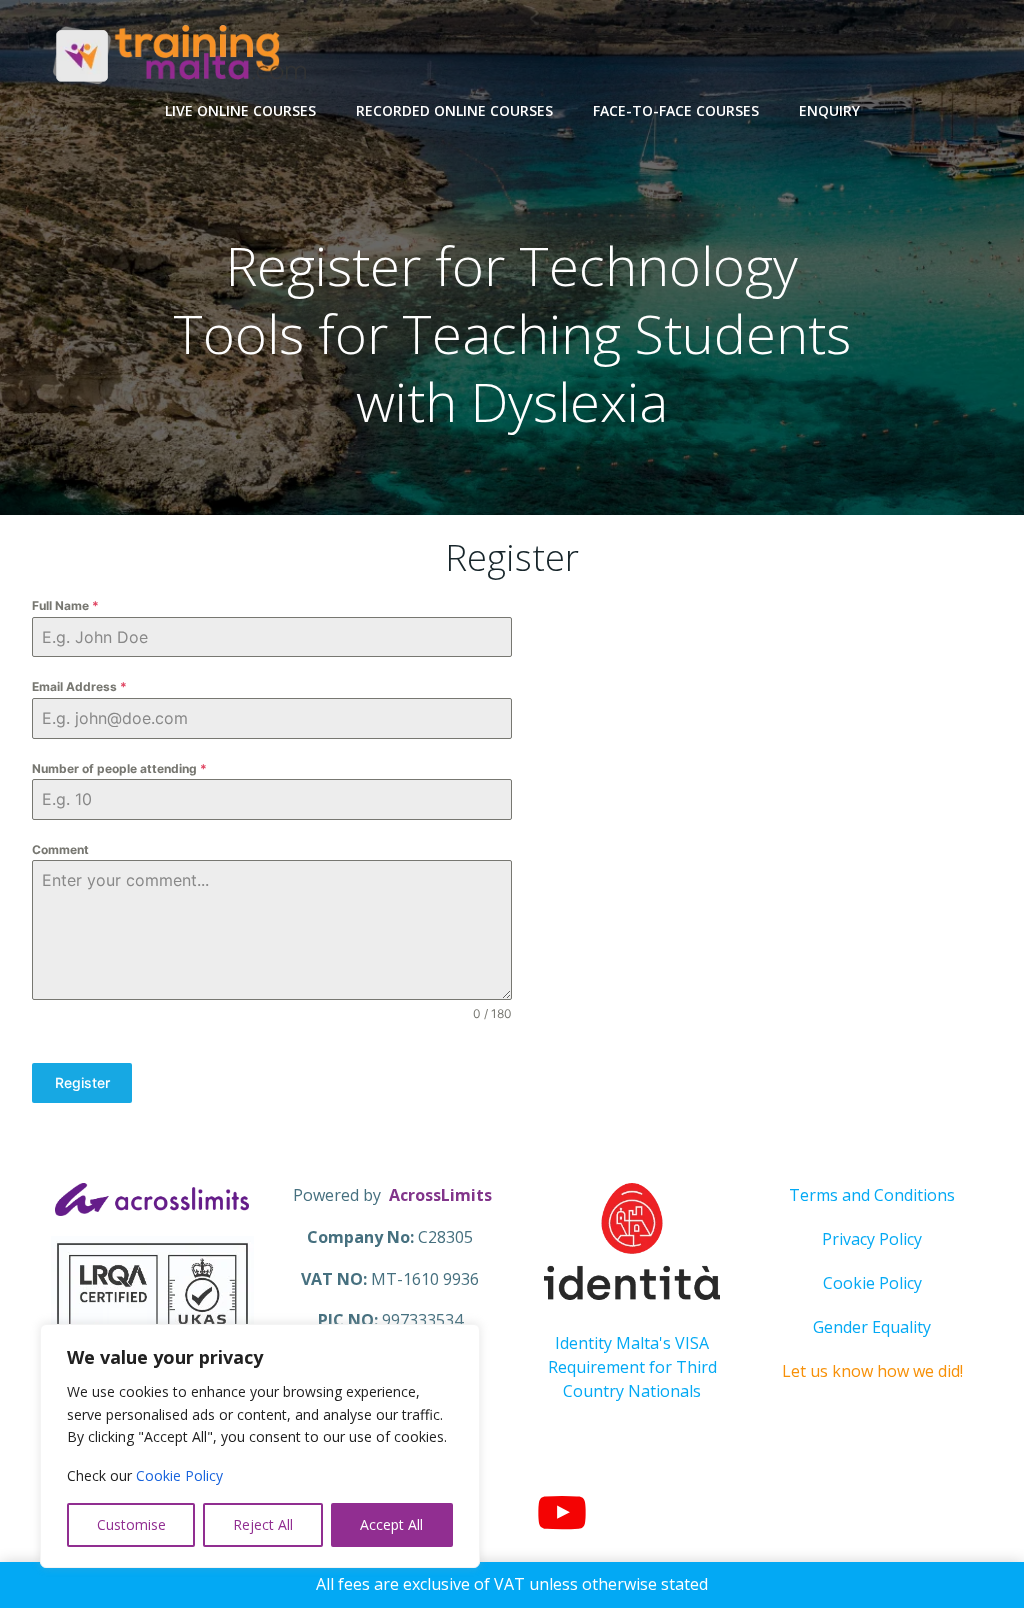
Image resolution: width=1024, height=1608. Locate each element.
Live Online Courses (240, 110)
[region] (260, 1446)
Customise (131, 1524)
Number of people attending (119, 768)
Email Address (79, 686)
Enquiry (829, 110)
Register (82, 1082)
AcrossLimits (440, 1195)
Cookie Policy (179, 1475)
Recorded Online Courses (454, 110)
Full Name (65, 605)
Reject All (263, 1524)
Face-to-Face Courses (676, 110)
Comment (60, 849)
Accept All (391, 1524)
